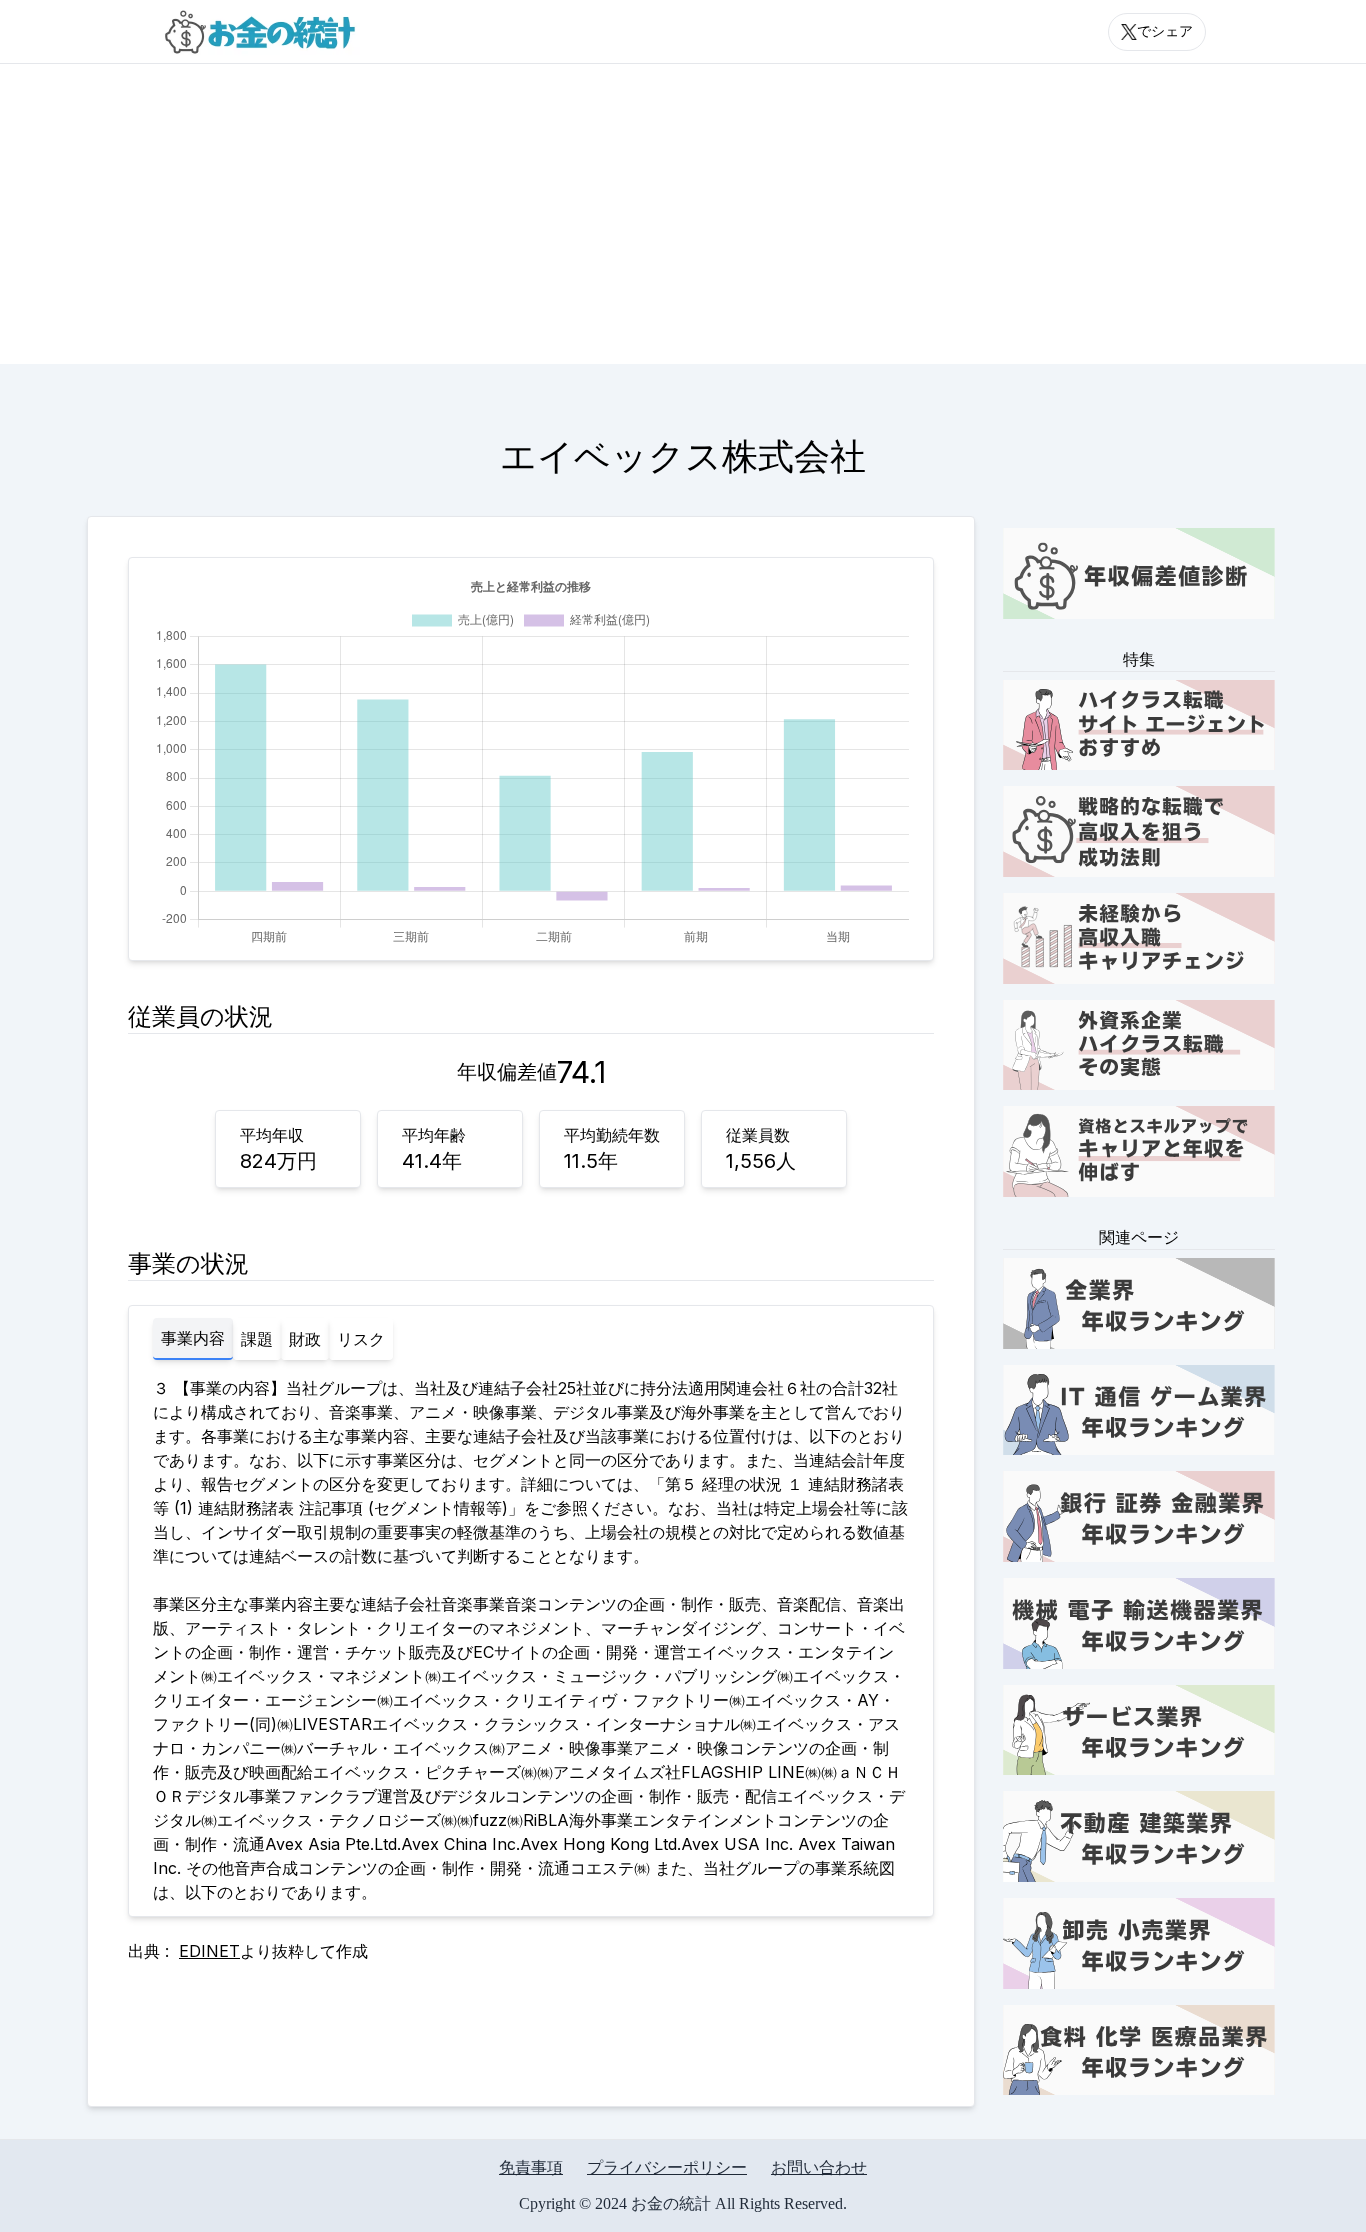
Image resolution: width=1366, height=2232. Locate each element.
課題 (257, 1339)
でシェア (1165, 31)
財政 (305, 1339)
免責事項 (531, 2167)
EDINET (209, 1951)
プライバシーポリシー (667, 2167)
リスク (361, 1339)
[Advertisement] (683, 214)
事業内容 (193, 1338)
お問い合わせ (819, 2167)
